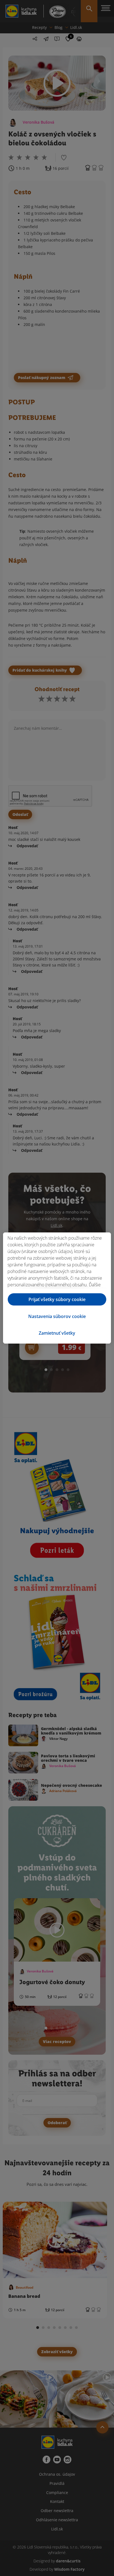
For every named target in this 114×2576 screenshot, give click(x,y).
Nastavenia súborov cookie (57, 1316)
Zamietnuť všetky (57, 1333)
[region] (57, 1288)
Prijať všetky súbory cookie (57, 1299)
